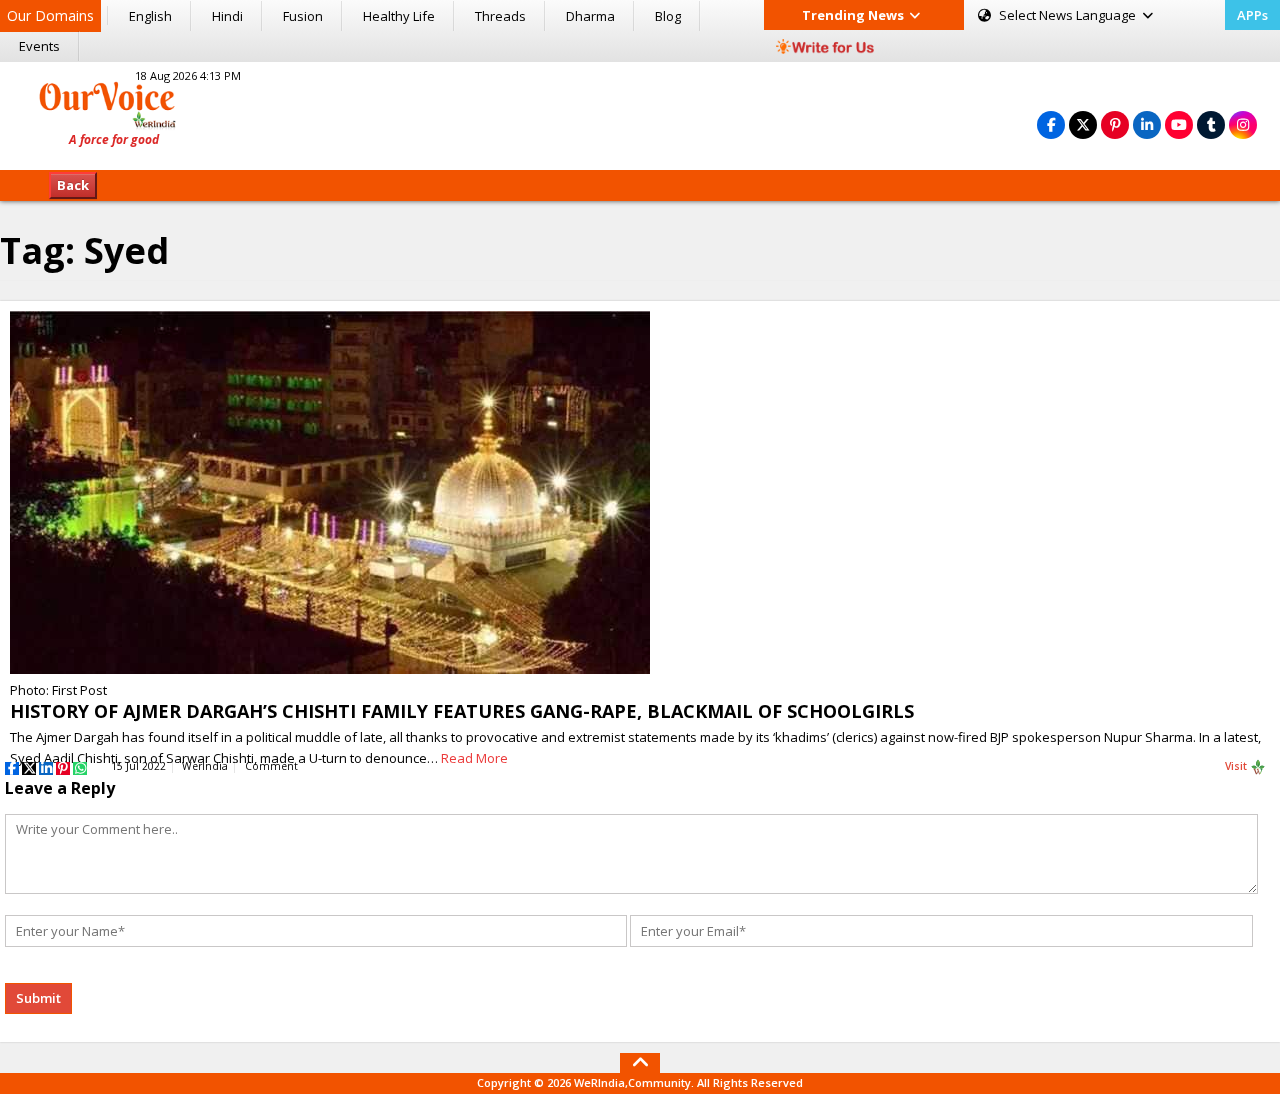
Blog (668, 16)
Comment (271, 766)
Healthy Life (399, 16)
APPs (1252, 15)
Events (39, 46)
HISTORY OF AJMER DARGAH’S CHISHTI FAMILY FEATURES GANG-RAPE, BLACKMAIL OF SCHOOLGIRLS (462, 711)
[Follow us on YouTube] (1179, 124)
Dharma (590, 16)
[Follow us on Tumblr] (1211, 124)
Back (73, 185)
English (150, 16)
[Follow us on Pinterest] (1115, 124)
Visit (1237, 766)
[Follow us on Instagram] (1243, 124)
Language (1069, 15)
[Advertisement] (640, 113)
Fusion (303, 16)
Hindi (227, 16)
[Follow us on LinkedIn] (1147, 124)
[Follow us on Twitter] (1083, 124)
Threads (500, 16)
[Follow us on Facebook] (1051, 124)
